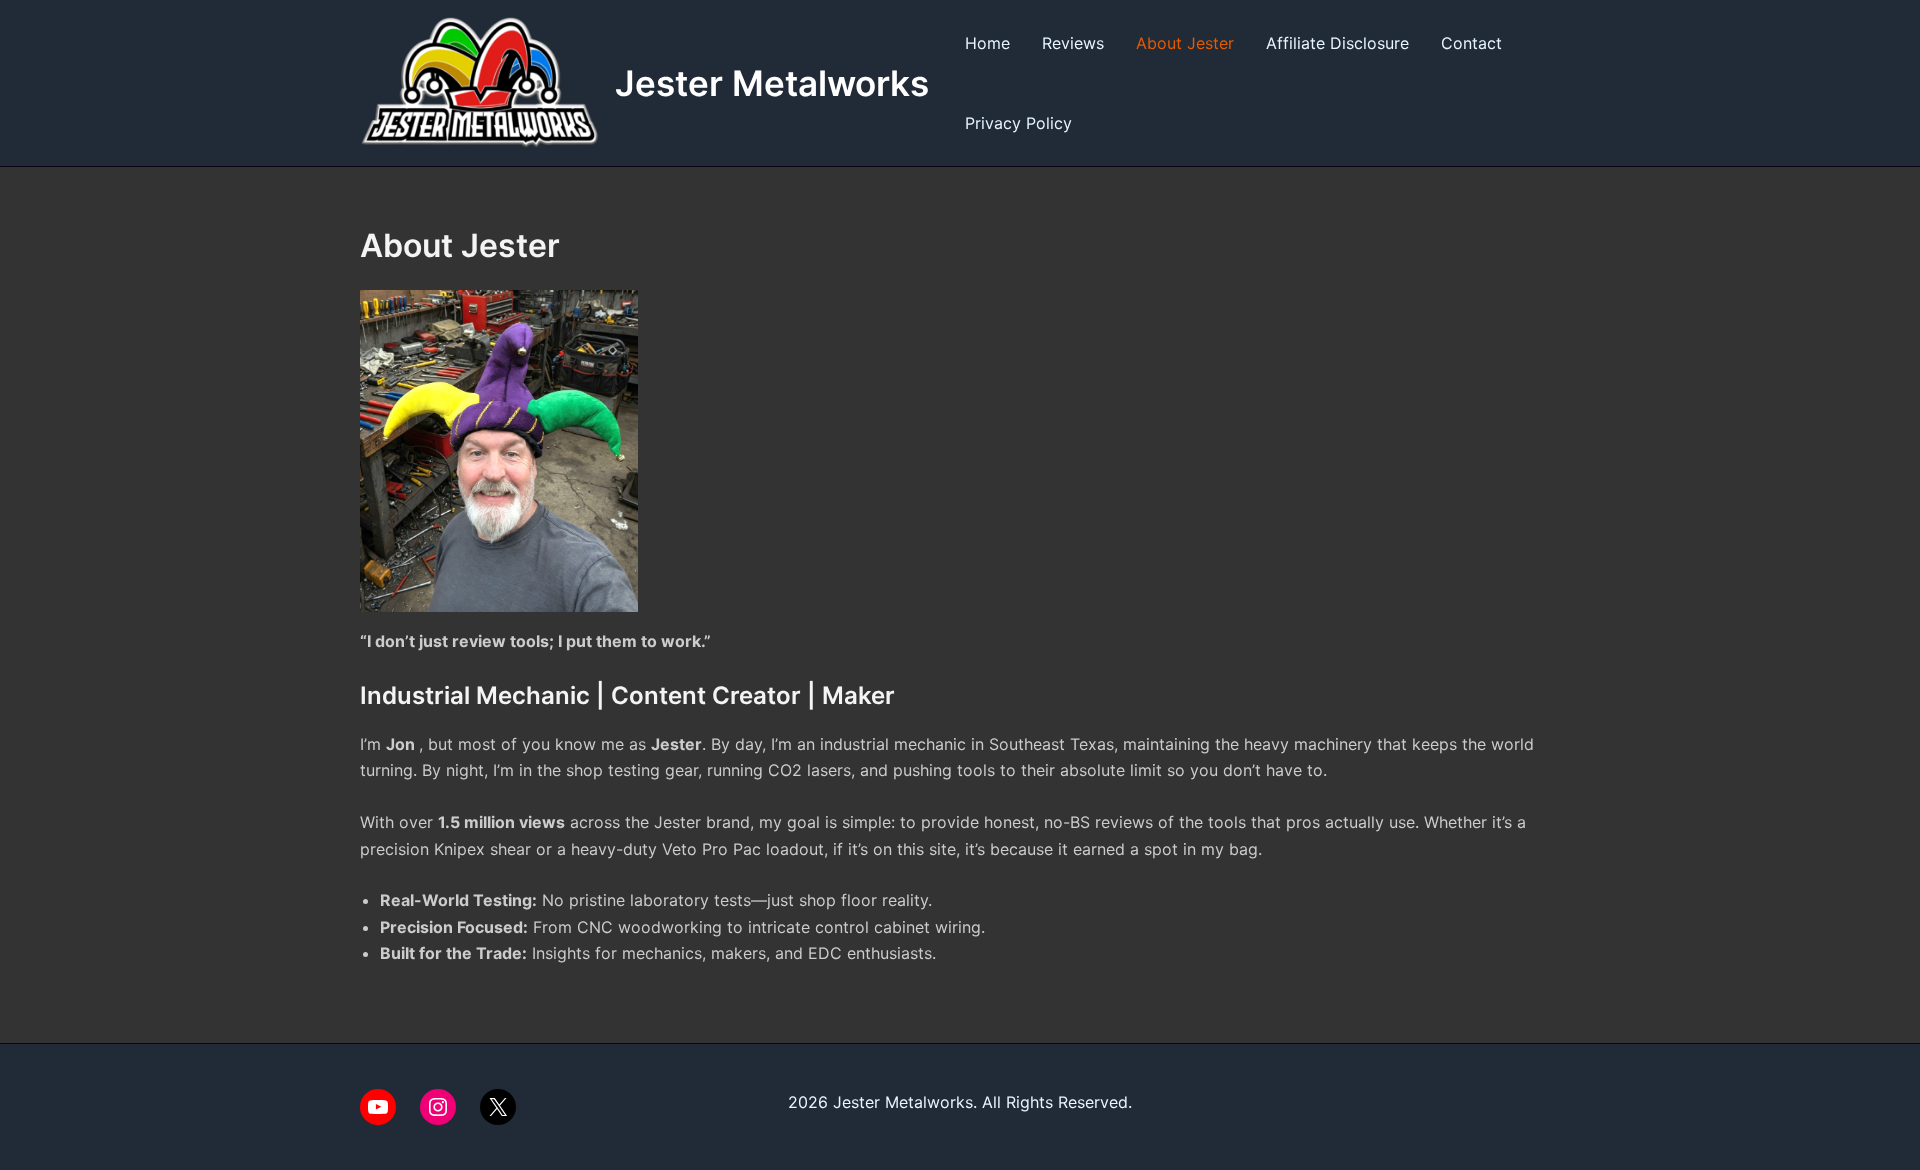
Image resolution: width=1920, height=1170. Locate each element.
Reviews (1073, 43)
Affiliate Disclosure (1337, 43)
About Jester (1185, 43)
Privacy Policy (1018, 123)
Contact (1471, 43)
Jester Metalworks (772, 83)
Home (987, 43)
